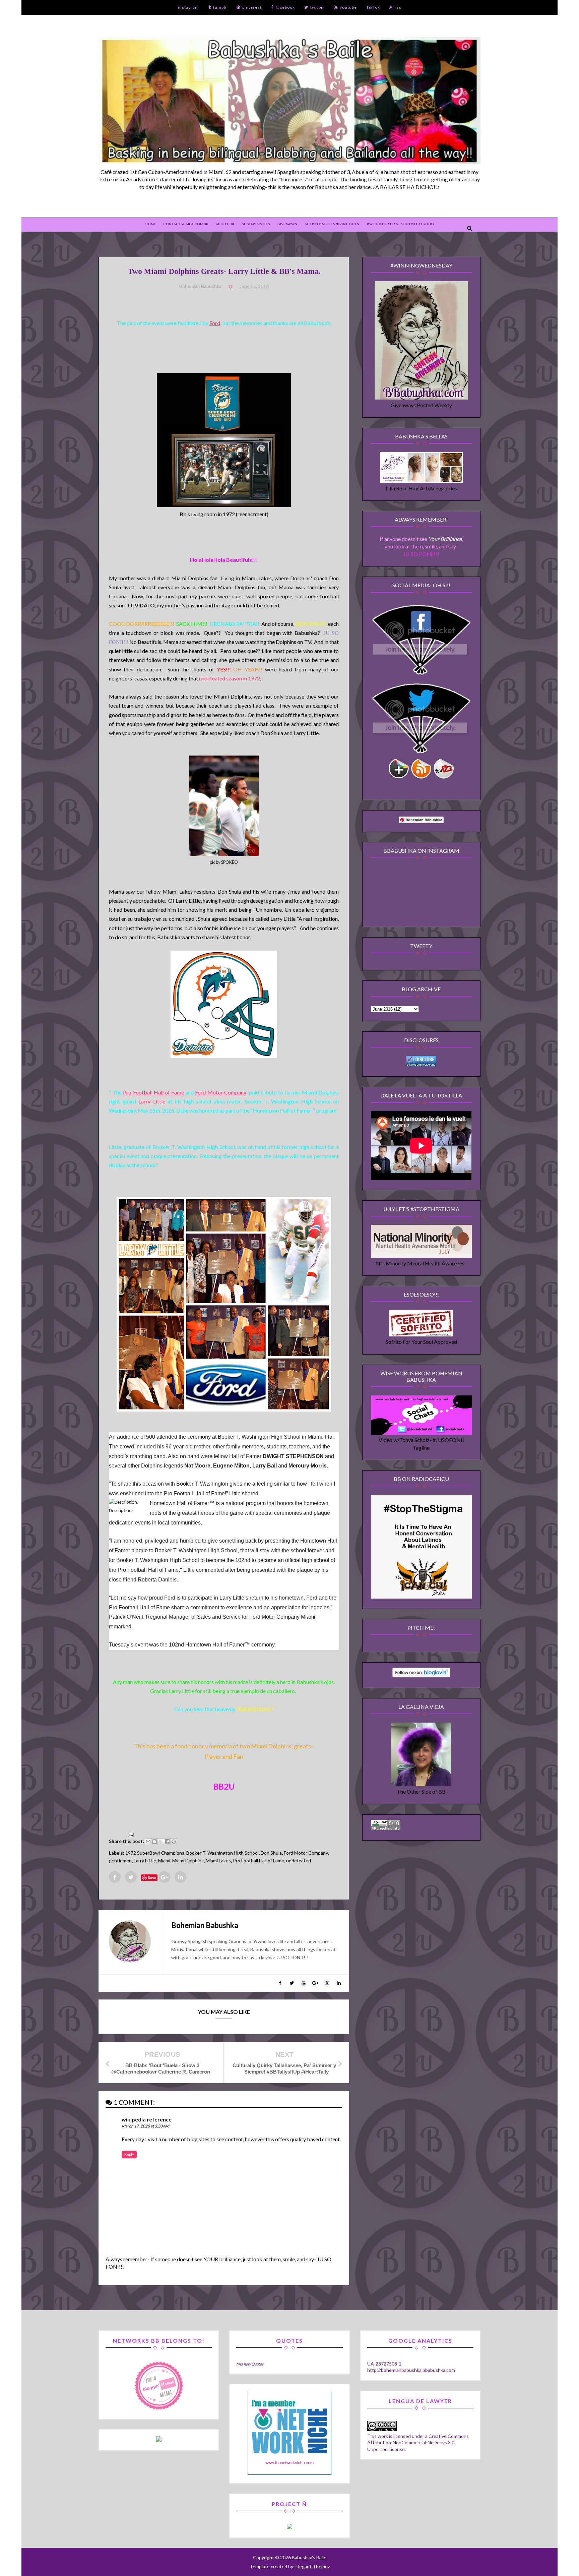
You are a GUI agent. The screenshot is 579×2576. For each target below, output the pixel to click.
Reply (129, 2154)
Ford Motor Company (220, 1092)
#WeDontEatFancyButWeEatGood (400, 224)
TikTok (373, 7)
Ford (215, 323)
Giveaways (287, 224)
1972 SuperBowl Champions (155, 1853)
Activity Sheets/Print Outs (332, 224)
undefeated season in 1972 (230, 678)
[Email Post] (129, 1834)
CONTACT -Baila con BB (186, 224)
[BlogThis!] (154, 1842)
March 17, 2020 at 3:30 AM (145, 2126)
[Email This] (148, 1842)
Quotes (257, 2364)
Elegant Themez (313, 2566)
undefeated (299, 1861)
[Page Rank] (386, 1828)
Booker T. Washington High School (222, 1853)
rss (398, 7)
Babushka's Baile (309, 2557)
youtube (348, 7)
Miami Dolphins (188, 1861)
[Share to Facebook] (167, 1842)
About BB (225, 224)
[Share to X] (161, 1842)
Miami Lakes (218, 1861)
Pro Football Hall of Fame (153, 1092)
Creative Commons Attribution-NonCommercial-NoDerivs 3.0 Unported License (418, 2443)
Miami (164, 1861)
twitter (317, 7)
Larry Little (152, 1101)
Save (152, 1878)
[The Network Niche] (289, 2473)
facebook (285, 7)
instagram (188, 7)
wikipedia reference (147, 2119)
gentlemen (120, 1861)
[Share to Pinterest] (174, 1842)
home (151, 224)
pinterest (252, 7)
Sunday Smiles (256, 224)
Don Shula (271, 1853)
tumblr (220, 7)
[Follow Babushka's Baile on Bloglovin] (421, 1675)
